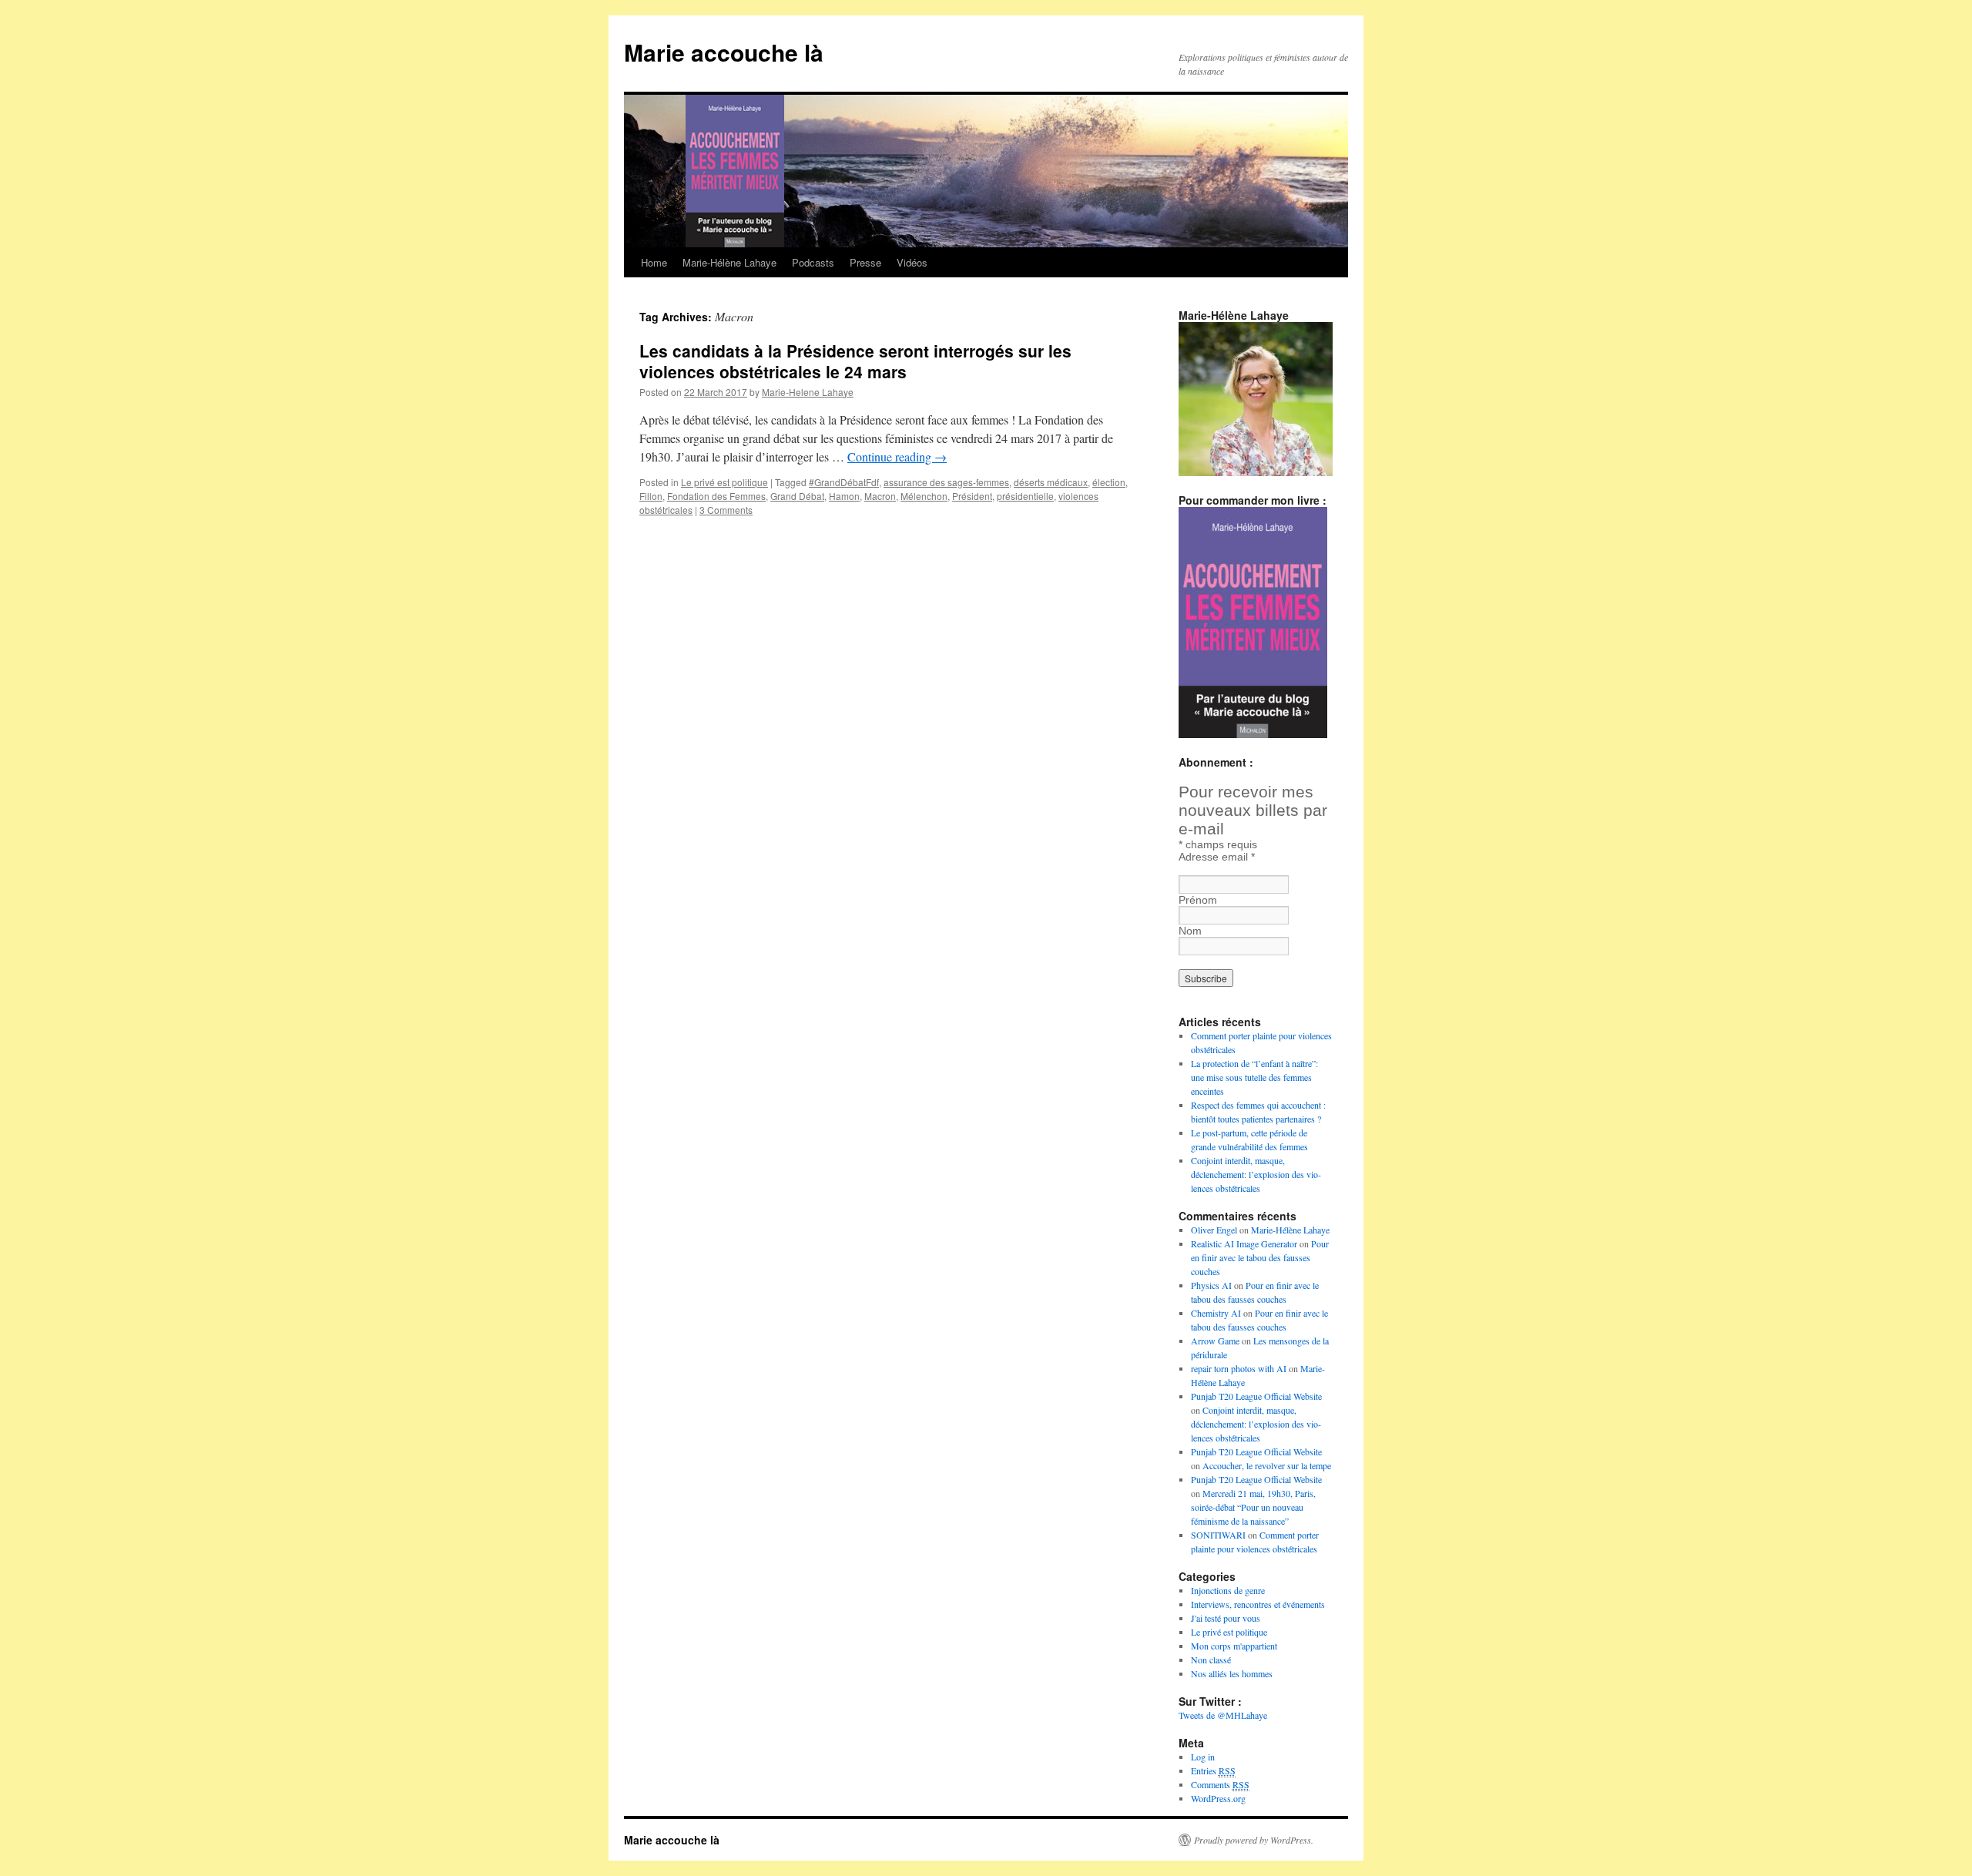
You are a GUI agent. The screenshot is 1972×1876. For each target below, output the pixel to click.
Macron (880, 496)
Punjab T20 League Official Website (1256, 1396)
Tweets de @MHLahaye (1223, 1715)
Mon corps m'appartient (1234, 1646)
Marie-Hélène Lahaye (729, 262)
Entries (1213, 1770)
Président (972, 496)
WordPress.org (1218, 1798)
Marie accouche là (724, 52)
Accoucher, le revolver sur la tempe (1267, 1465)
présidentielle (1025, 496)
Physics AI (1211, 1285)
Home (654, 262)
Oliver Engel (1214, 1230)
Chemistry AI (1216, 1313)
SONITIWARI (1218, 1535)
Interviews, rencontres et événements (1258, 1604)
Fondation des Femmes (716, 496)
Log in (1203, 1757)
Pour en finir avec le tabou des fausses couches (1260, 1257)
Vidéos (912, 262)
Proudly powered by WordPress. (1254, 1840)
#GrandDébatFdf (844, 482)
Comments (1220, 1784)
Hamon (844, 496)
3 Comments (726, 510)
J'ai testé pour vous (1226, 1618)
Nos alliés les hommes (1232, 1673)
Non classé (1211, 1660)
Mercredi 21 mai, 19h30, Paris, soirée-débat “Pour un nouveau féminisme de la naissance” (1253, 1507)
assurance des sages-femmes (946, 482)
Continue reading (897, 456)
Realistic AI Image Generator (1244, 1243)
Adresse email (1217, 857)
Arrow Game (1215, 1341)
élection (1109, 482)
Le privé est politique (724, 482)
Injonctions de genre (1228, 1590)
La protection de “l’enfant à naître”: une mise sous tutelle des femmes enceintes (1254, 1077)
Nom (1190, 931)
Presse (865, 262)
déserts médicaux (1051, 482)
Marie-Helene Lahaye (808, 392)
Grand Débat (797, 496)
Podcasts (813, 262)
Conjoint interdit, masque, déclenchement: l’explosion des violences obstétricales (1256, 1174)
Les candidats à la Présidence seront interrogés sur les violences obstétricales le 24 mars (855, 361)
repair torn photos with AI (1239, 1368)
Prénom (1198, 900)
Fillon (651, 496)
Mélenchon (924, 496)
